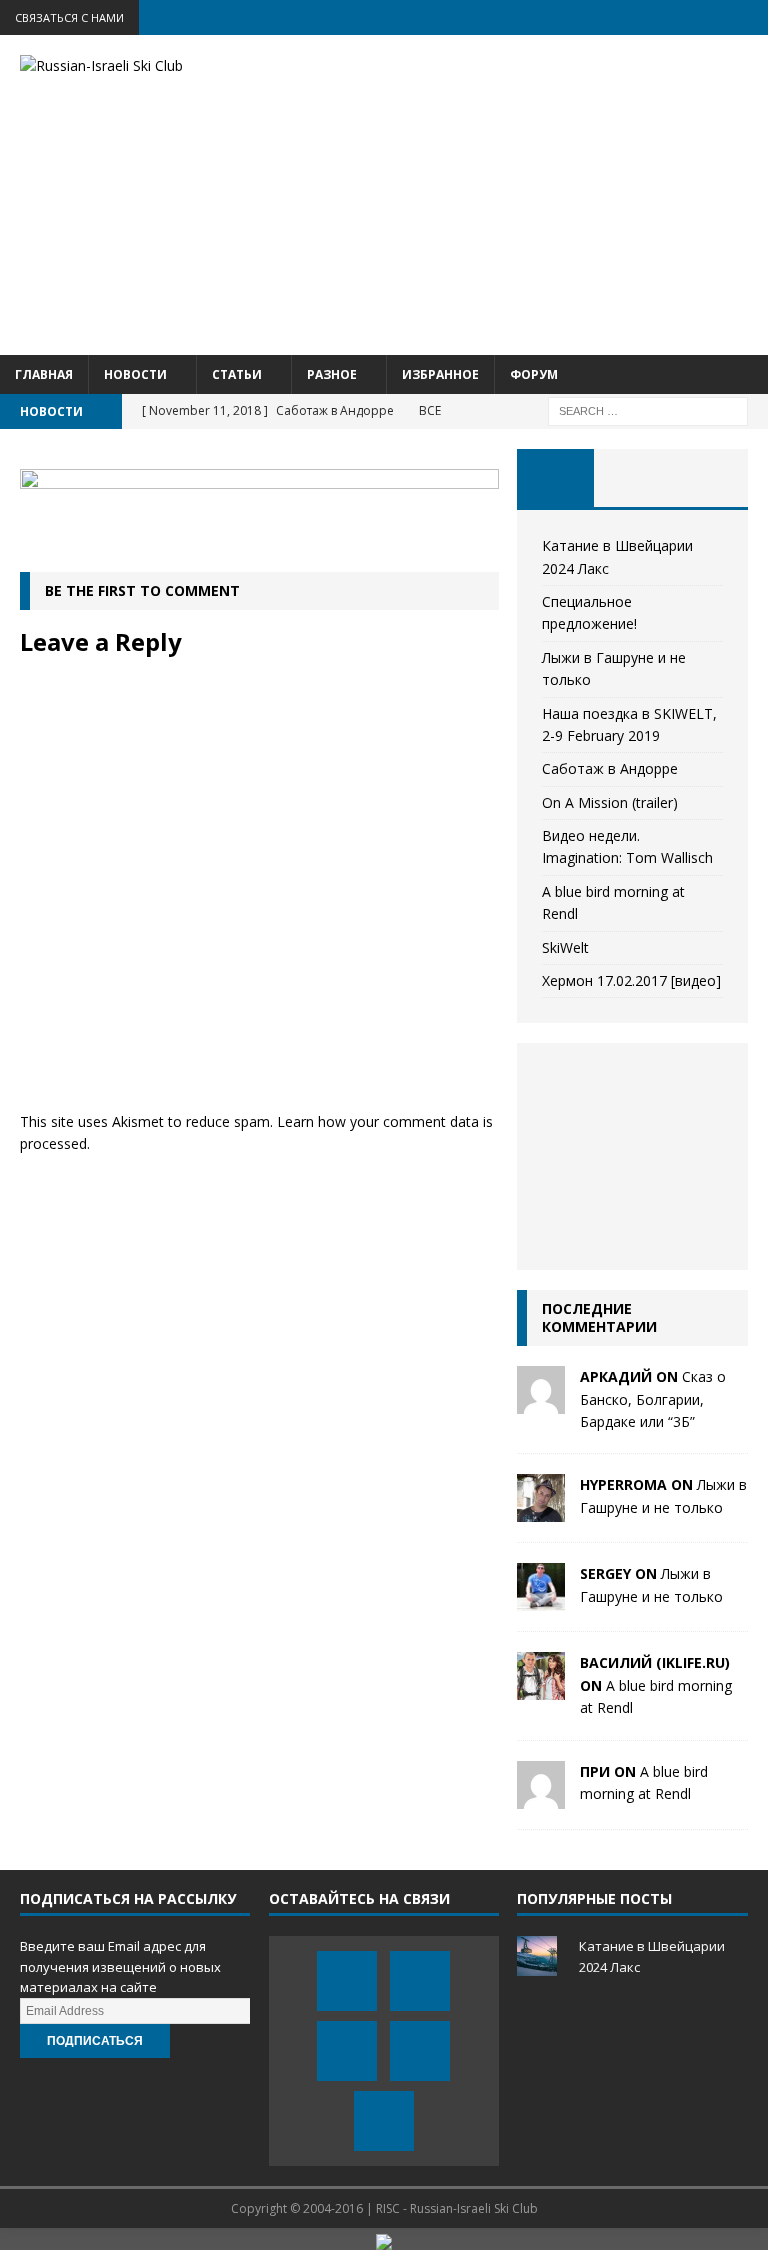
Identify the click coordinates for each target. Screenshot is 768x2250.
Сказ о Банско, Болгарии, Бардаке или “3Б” (653, 1399)
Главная (44, 374)
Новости (135, 374)
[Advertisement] (515, 195)
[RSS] (750, 17)
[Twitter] (633, 17)
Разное (332, 374)
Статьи (237, 374)
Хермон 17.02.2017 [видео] (631, 980)
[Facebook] (594, 17)
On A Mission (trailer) (610, 802)
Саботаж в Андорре (610, 768)
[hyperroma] (541, 1510)
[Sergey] (541, 1599)
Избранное (440, 374)
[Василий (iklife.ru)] (541, 1688)
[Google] (711, 17)
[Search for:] (648, 409)
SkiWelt (565, 947)
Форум (534, 374)
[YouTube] (672, 17)
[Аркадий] (541, 1402)
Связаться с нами (69, 17)
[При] (541, 1796)
